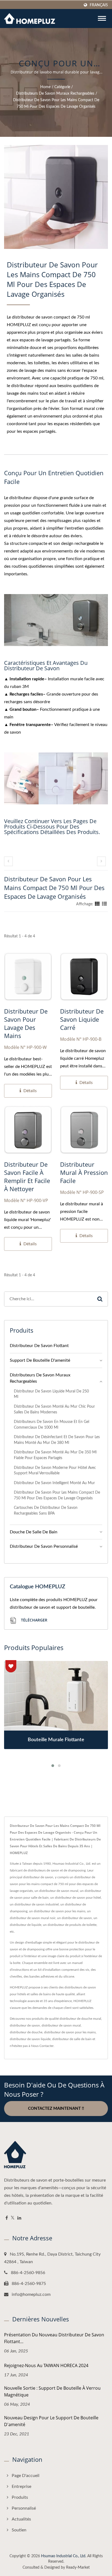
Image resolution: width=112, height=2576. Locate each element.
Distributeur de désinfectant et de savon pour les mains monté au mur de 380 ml (57, 1440)
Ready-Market (78, 2568)
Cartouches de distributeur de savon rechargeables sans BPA (46, 1511)
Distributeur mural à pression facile (84, 1172)
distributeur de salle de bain (72, 2039)
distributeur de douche (26, 2032)
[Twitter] (13, 2218)
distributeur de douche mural (80, 2019)
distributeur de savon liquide (30, 2039)
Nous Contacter (42, 2046)
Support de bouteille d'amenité (40, 1360)
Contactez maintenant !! (56, 2109)
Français (99, 5)
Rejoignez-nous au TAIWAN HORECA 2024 (46, 2365)
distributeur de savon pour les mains (70, 2032)
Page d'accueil (26, 2476)
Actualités (21, 2519)
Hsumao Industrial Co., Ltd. (64, 2556)
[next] (101, 861)
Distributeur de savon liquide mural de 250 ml (51, 1394)
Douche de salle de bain (34, 1532)
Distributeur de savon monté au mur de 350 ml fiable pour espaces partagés (55, 1455)
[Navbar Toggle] (102, 18)
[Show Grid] (97, 904)
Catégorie (62, 87)
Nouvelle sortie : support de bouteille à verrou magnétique (52, 2391)
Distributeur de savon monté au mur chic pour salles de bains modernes (54, 1409)
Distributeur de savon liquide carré (82, 1019)
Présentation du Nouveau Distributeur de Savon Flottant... (54, 2338)
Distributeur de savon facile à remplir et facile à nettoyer (27, 1176)
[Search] (100, 1299)
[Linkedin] (19, 2218)
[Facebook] (7, 2218)
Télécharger (34, 1620)
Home (45, 87)
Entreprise (21, 2487)
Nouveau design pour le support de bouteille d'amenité (51, 2421)
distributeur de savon (25, 2025)
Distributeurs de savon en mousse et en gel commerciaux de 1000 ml (52, 1425)
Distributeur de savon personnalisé (44, 1546)
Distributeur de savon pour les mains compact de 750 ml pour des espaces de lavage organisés (56, 103)
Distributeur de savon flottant (39, 1346)
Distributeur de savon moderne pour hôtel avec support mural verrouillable (55, 1471)
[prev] (8, 861)
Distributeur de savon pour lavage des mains (26, 1023)
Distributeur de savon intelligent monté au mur (54, 1483)
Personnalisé (24, 2508)
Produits (20, 2497)
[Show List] (104, 904)
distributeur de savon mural (61, 2025)
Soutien (19, 2530)
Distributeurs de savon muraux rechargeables (55, 94)
